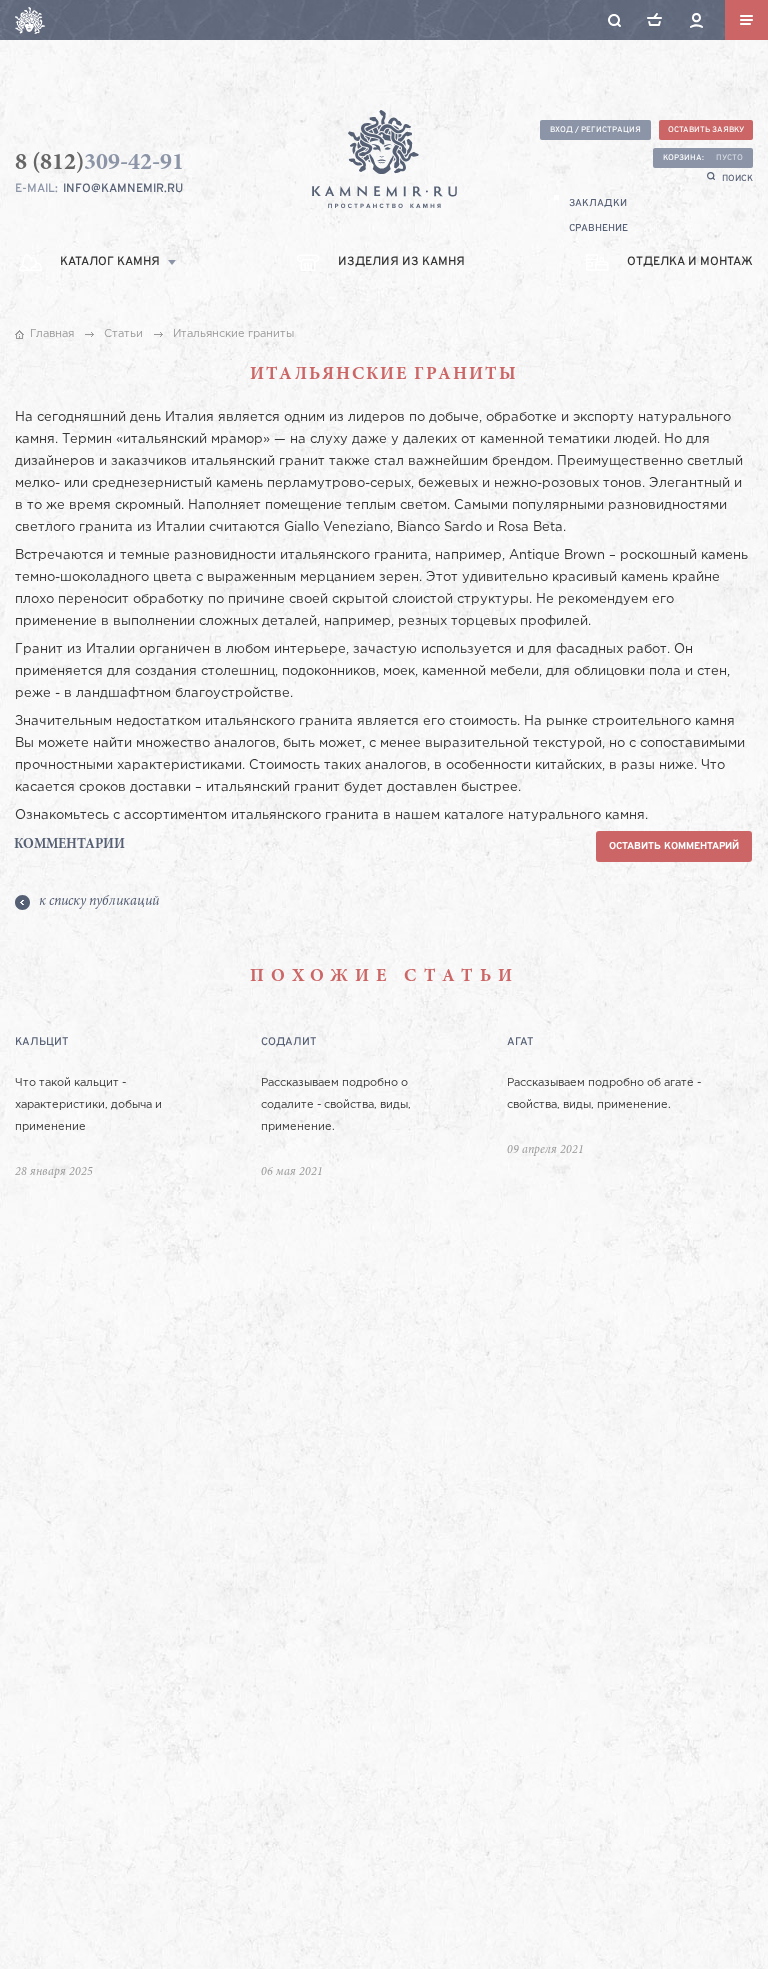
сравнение (598, 228)
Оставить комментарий (674, 846)
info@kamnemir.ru (123, 189)
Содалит (288, 1042)
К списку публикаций (99, 902)
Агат (520, 1042)
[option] (138, 1132)
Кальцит (41, 1042)
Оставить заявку (706, 130)
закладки (598, 203)
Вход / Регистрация (595, 130)
